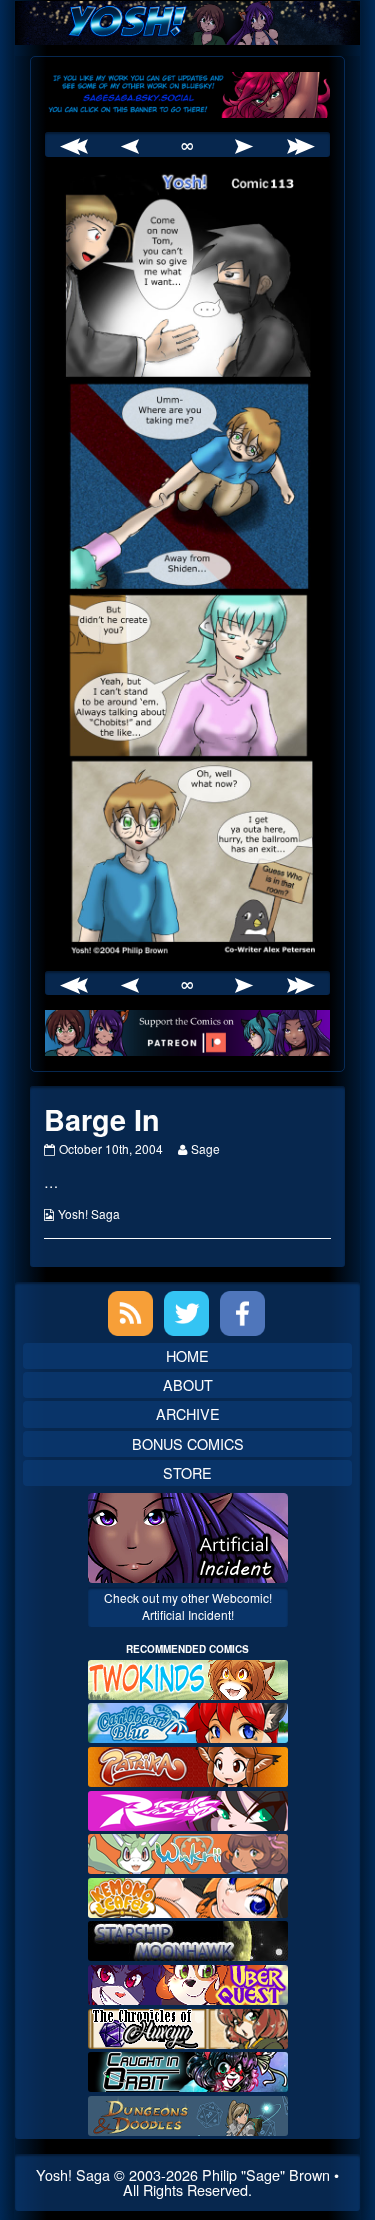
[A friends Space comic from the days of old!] (188, 1938)
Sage (205, 1148)
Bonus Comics (188, 1443)
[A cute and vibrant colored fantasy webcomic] (188, 1851)
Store (187, 1472)
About (188, 1384)
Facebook (242, 1313)
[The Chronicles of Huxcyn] (188, 2025)
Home (187, 1355)
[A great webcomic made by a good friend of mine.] (188, 1677)
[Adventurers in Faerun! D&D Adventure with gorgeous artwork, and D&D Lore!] (188, 2113)
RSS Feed (130, 1313)
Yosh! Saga (89, 1213)
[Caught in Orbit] (188, 2069)
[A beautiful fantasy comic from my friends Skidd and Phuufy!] (188, 1982)
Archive (188, 1413)
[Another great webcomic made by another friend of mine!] (188, 1720)
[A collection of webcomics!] (188, 1895)
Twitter (186, 1313)
